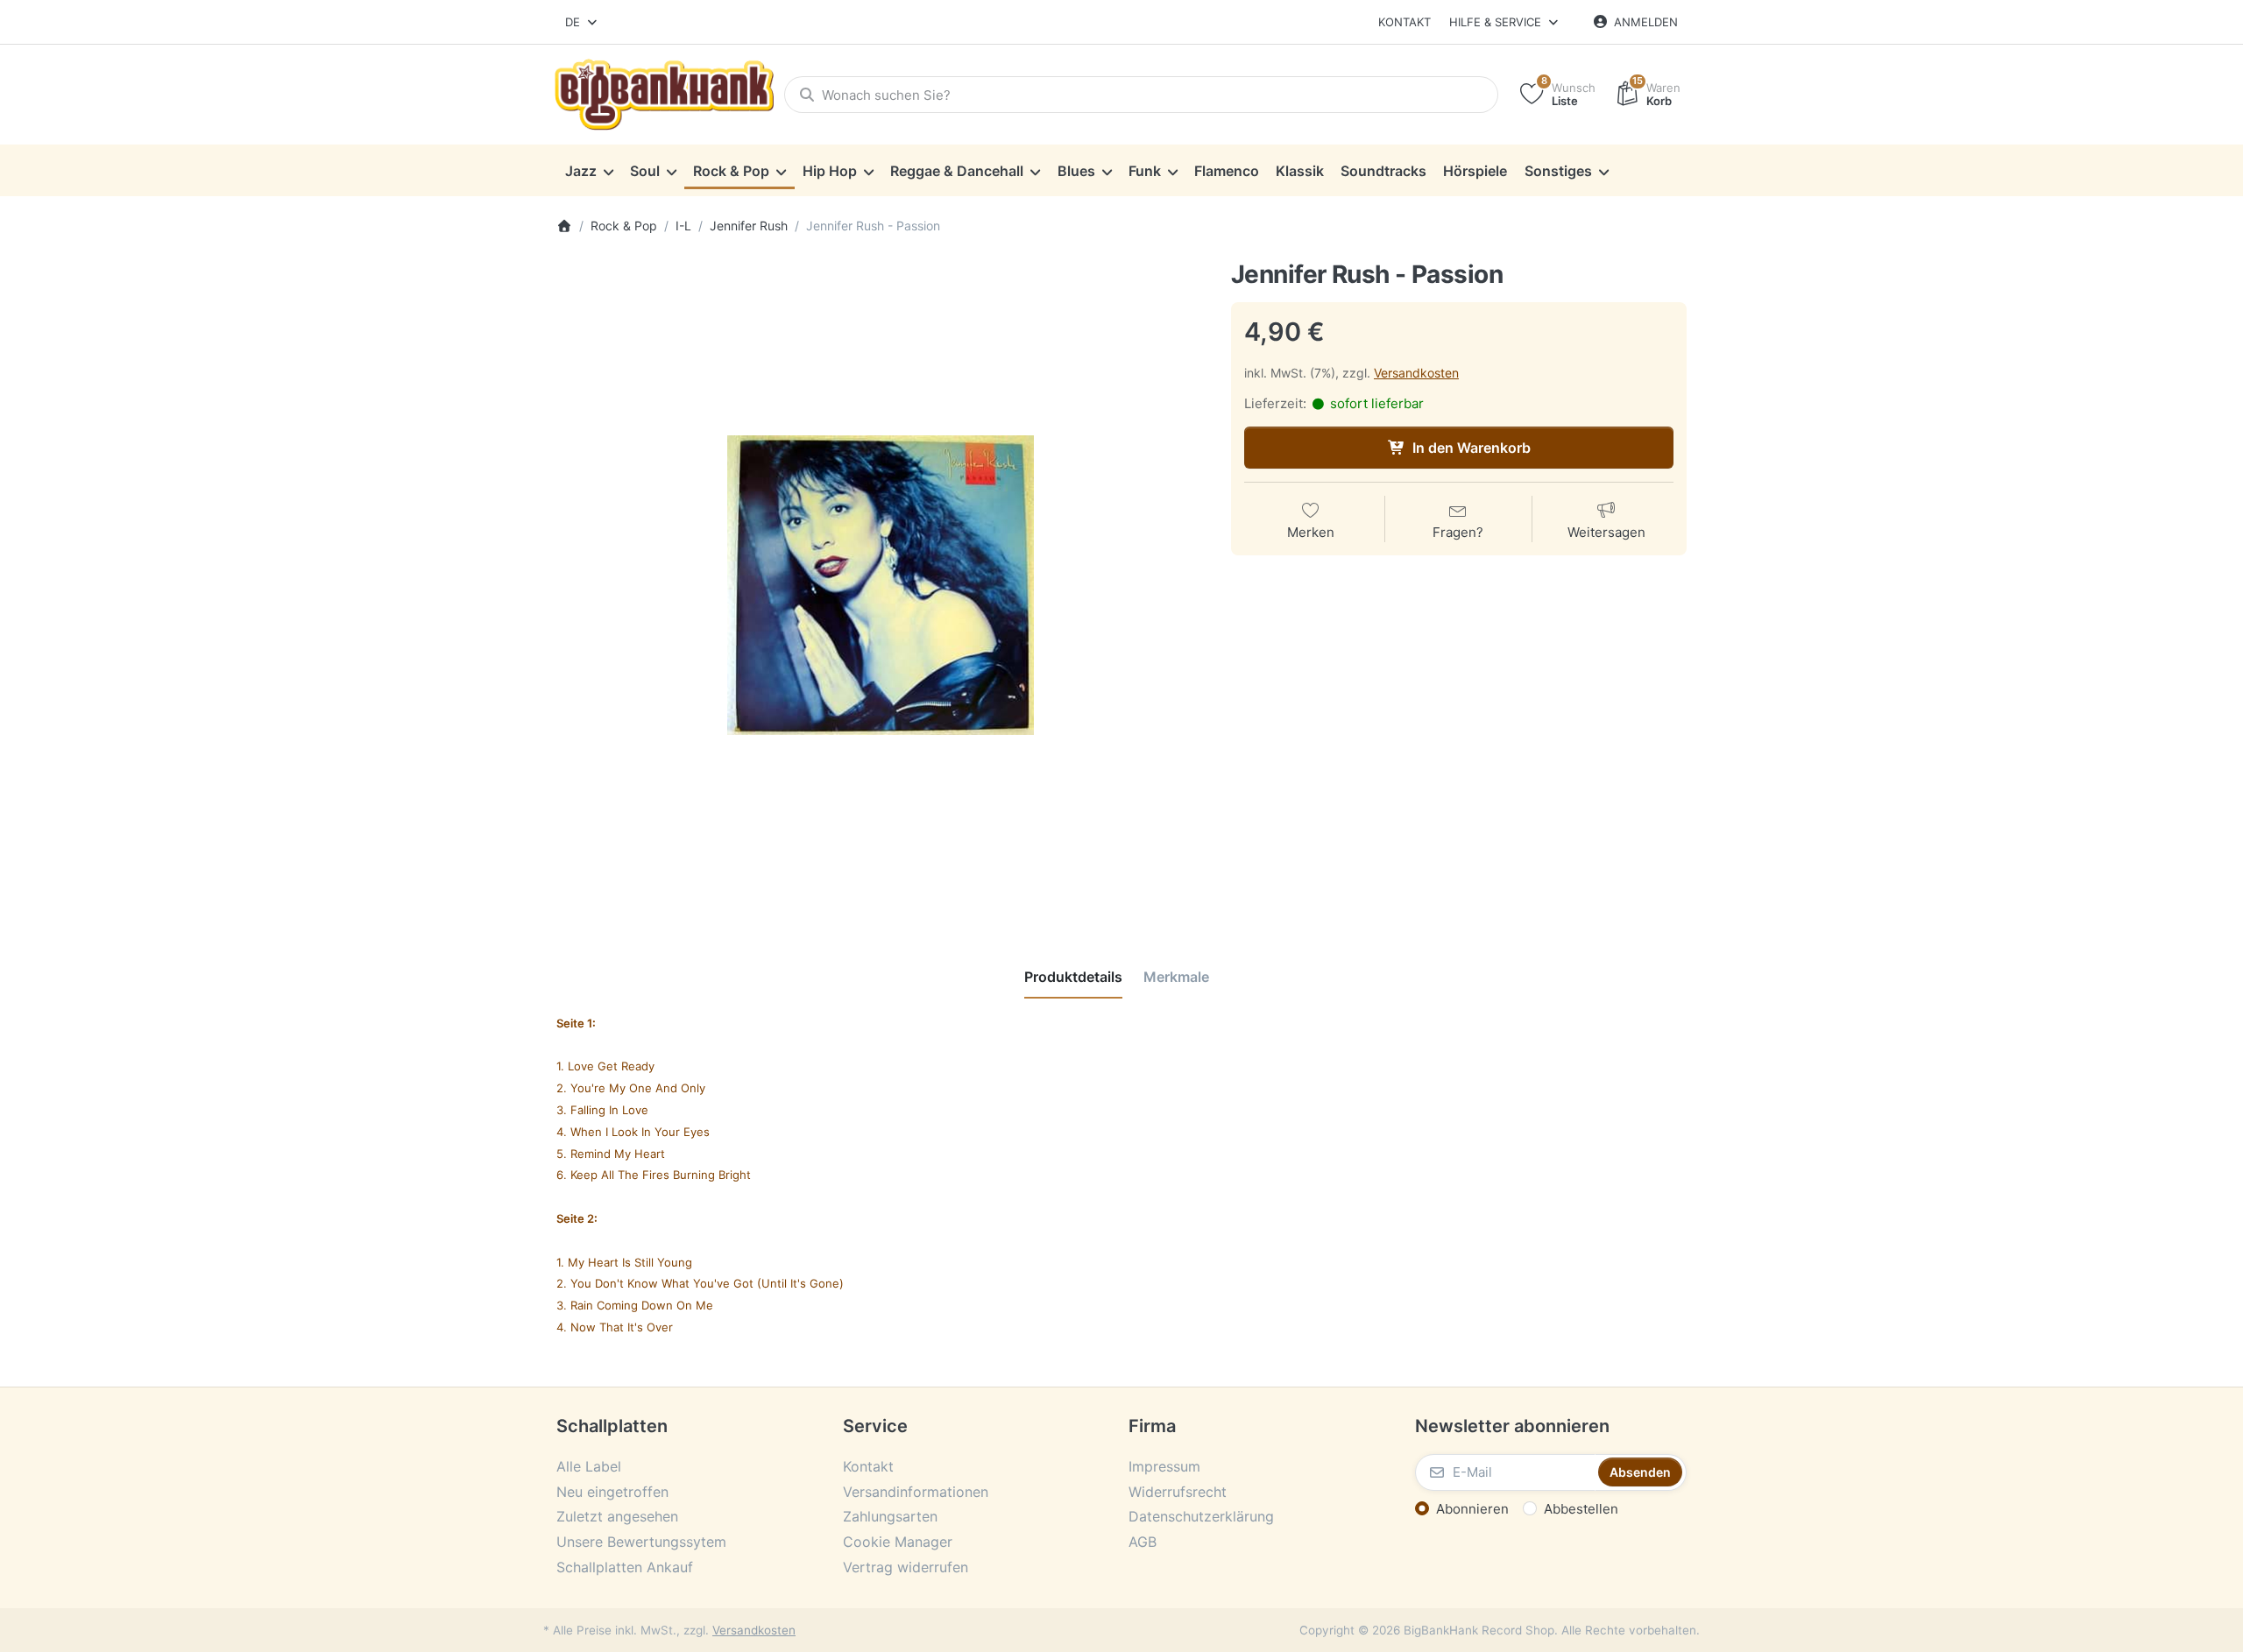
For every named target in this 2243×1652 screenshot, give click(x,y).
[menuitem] (589, 171)
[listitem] (881, 585)
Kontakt (1405, 22)
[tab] (1073, 977)
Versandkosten (1416, 373)
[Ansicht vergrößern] (881, 585)
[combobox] (582, 22)
